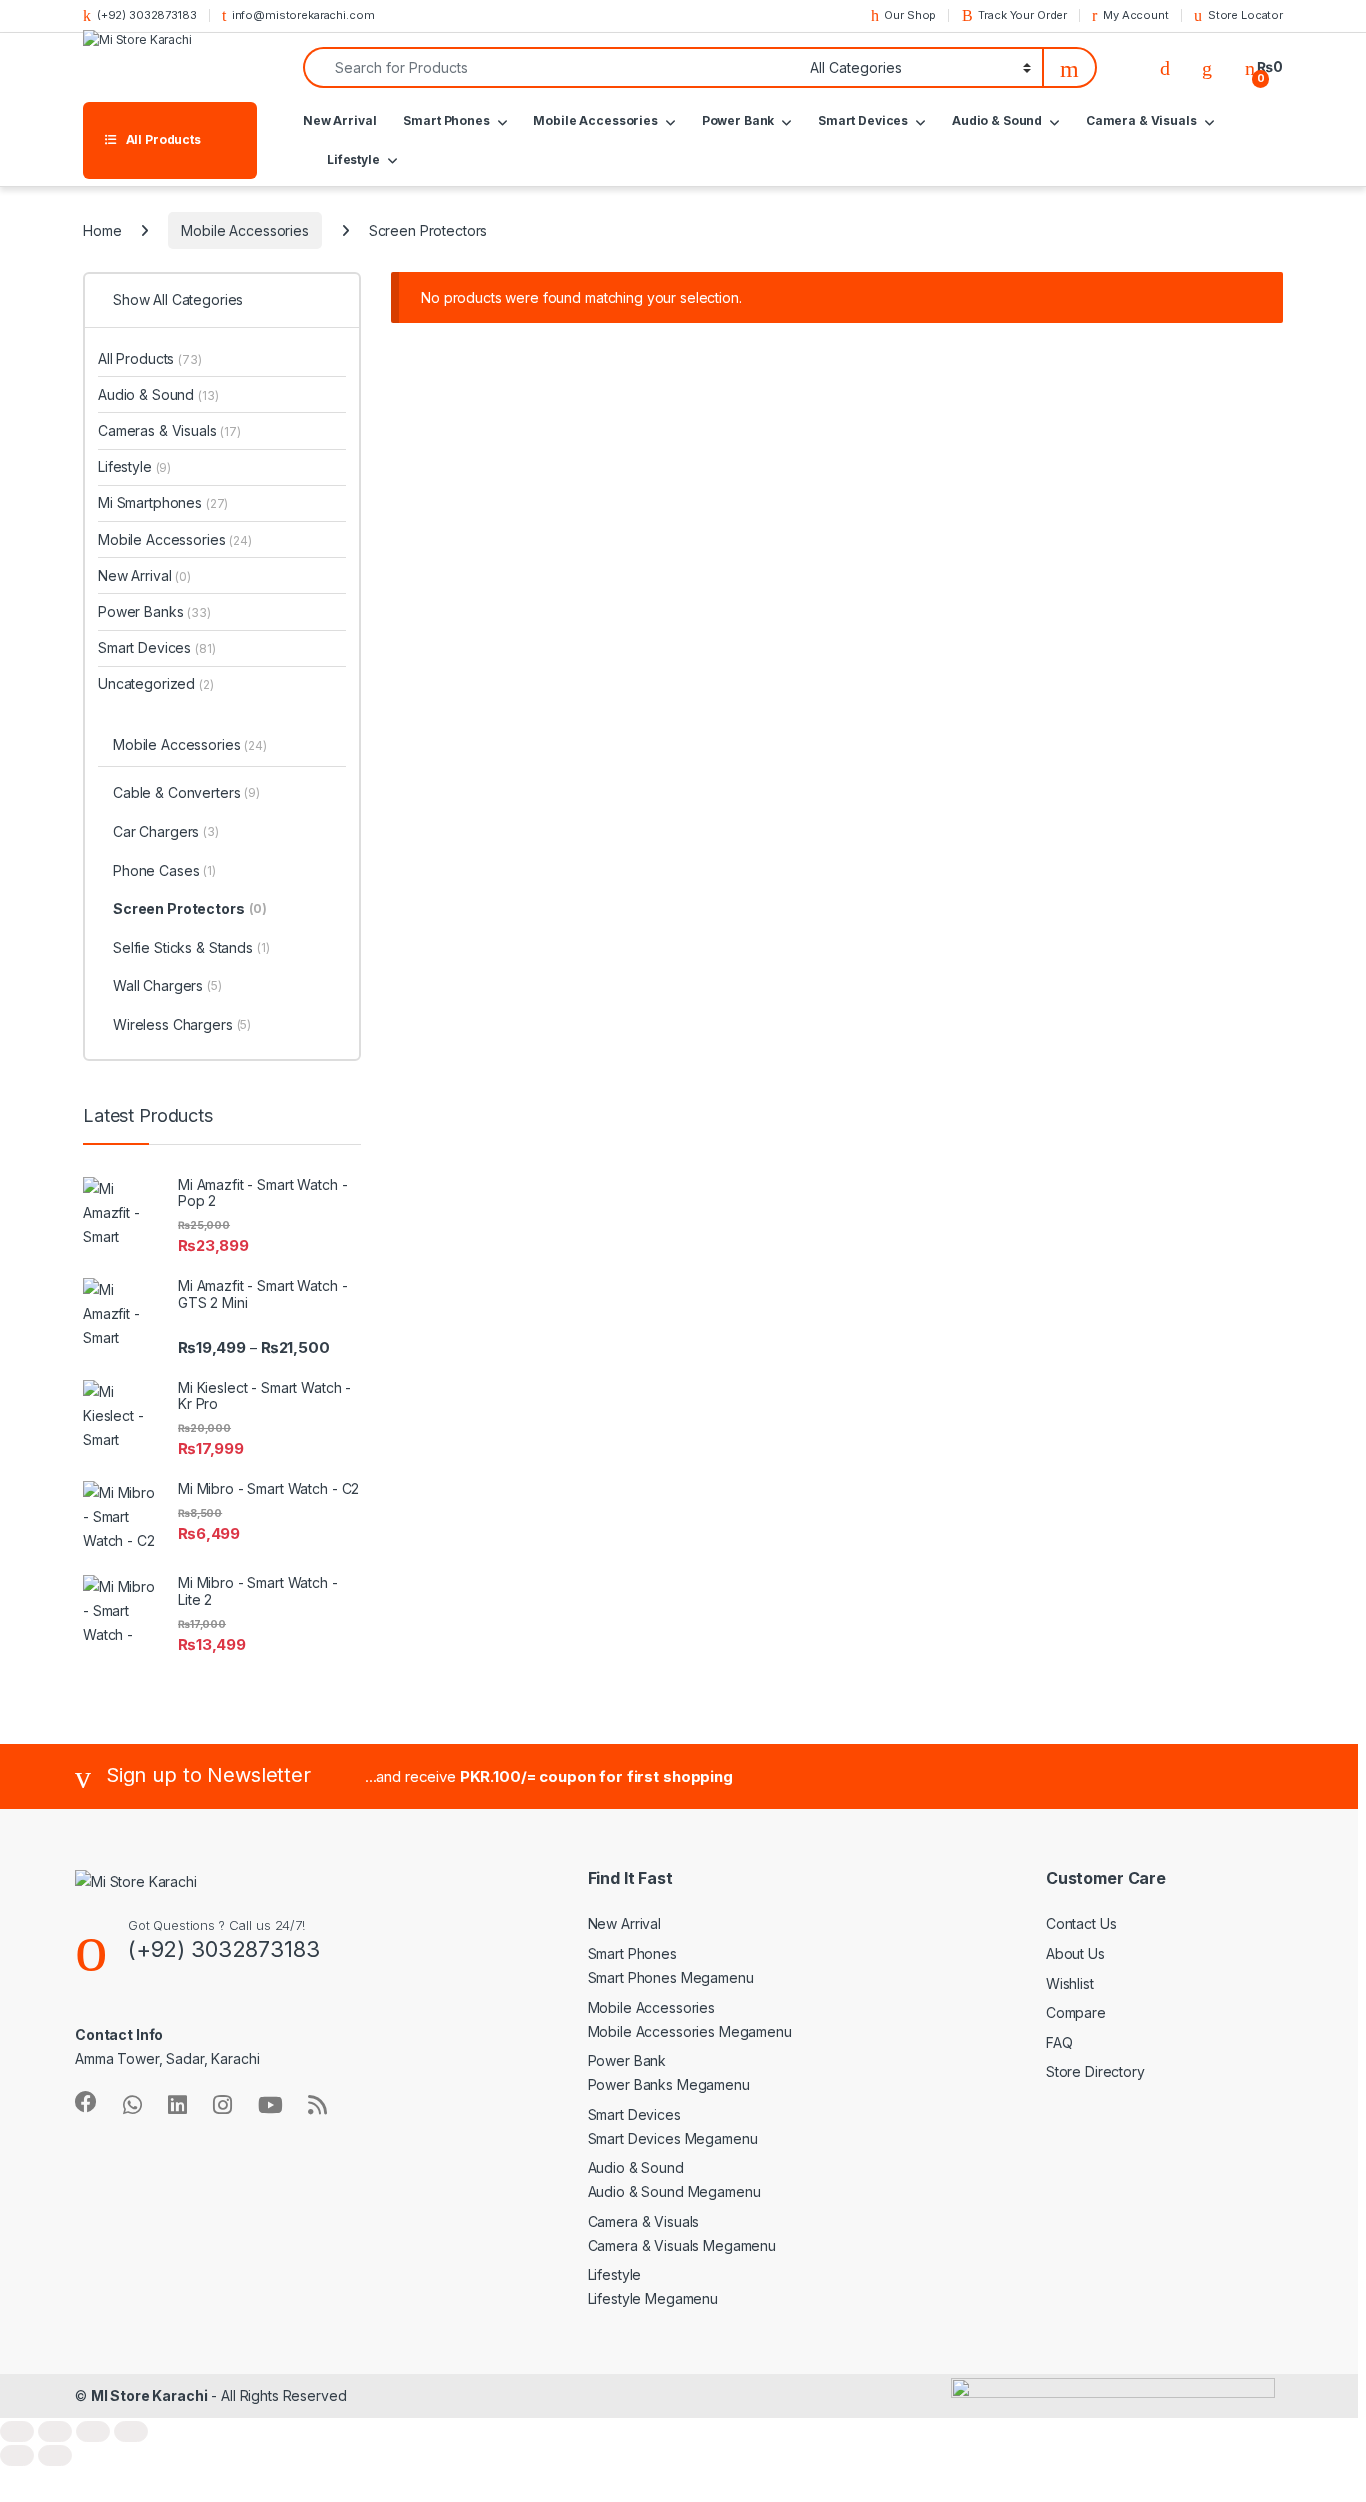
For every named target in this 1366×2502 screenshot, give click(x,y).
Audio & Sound (997, 120)
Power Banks (154, 611)
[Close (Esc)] (131, 2431)
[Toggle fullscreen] (55, 2431)
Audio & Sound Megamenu (674, 2191)
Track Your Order (1022, 15)
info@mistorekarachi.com (303, 15)
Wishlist (1070, 1983)
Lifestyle (353, 159)
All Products (150, 358)
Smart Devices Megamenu (673, 2138)
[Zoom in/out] (17, 2431)
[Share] (93, 2431)
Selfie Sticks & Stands (191, 947)
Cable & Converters (186, 792)
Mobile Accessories (595, 120)
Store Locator (1245, 15)
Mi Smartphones (163, 502)
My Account (1135, 15)
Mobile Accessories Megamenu (690, 2031)
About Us (1075, 1953)
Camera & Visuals (1141, 120)
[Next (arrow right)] (55, 2455)
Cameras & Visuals (169, 430)
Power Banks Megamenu (669, 2084)
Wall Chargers (167, 985)
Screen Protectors (190, 908)
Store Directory (1095, 2071)
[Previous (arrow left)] (17, 2455)
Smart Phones (446, 120)
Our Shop (910, 15)
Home (102, 230)
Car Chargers (166, 831)
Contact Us (1081, 1923)
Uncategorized (156, 683)
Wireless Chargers (182, 1024)
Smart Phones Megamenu (671, 1977)
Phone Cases (164, 870)
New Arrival (339, 120)
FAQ (1059, 2042)
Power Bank (738, 120)
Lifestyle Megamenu (653, 2298)
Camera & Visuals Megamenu (682, 2245)
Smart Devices (863, 120)
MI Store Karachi (149, 2395)
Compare (1076, 2012)
